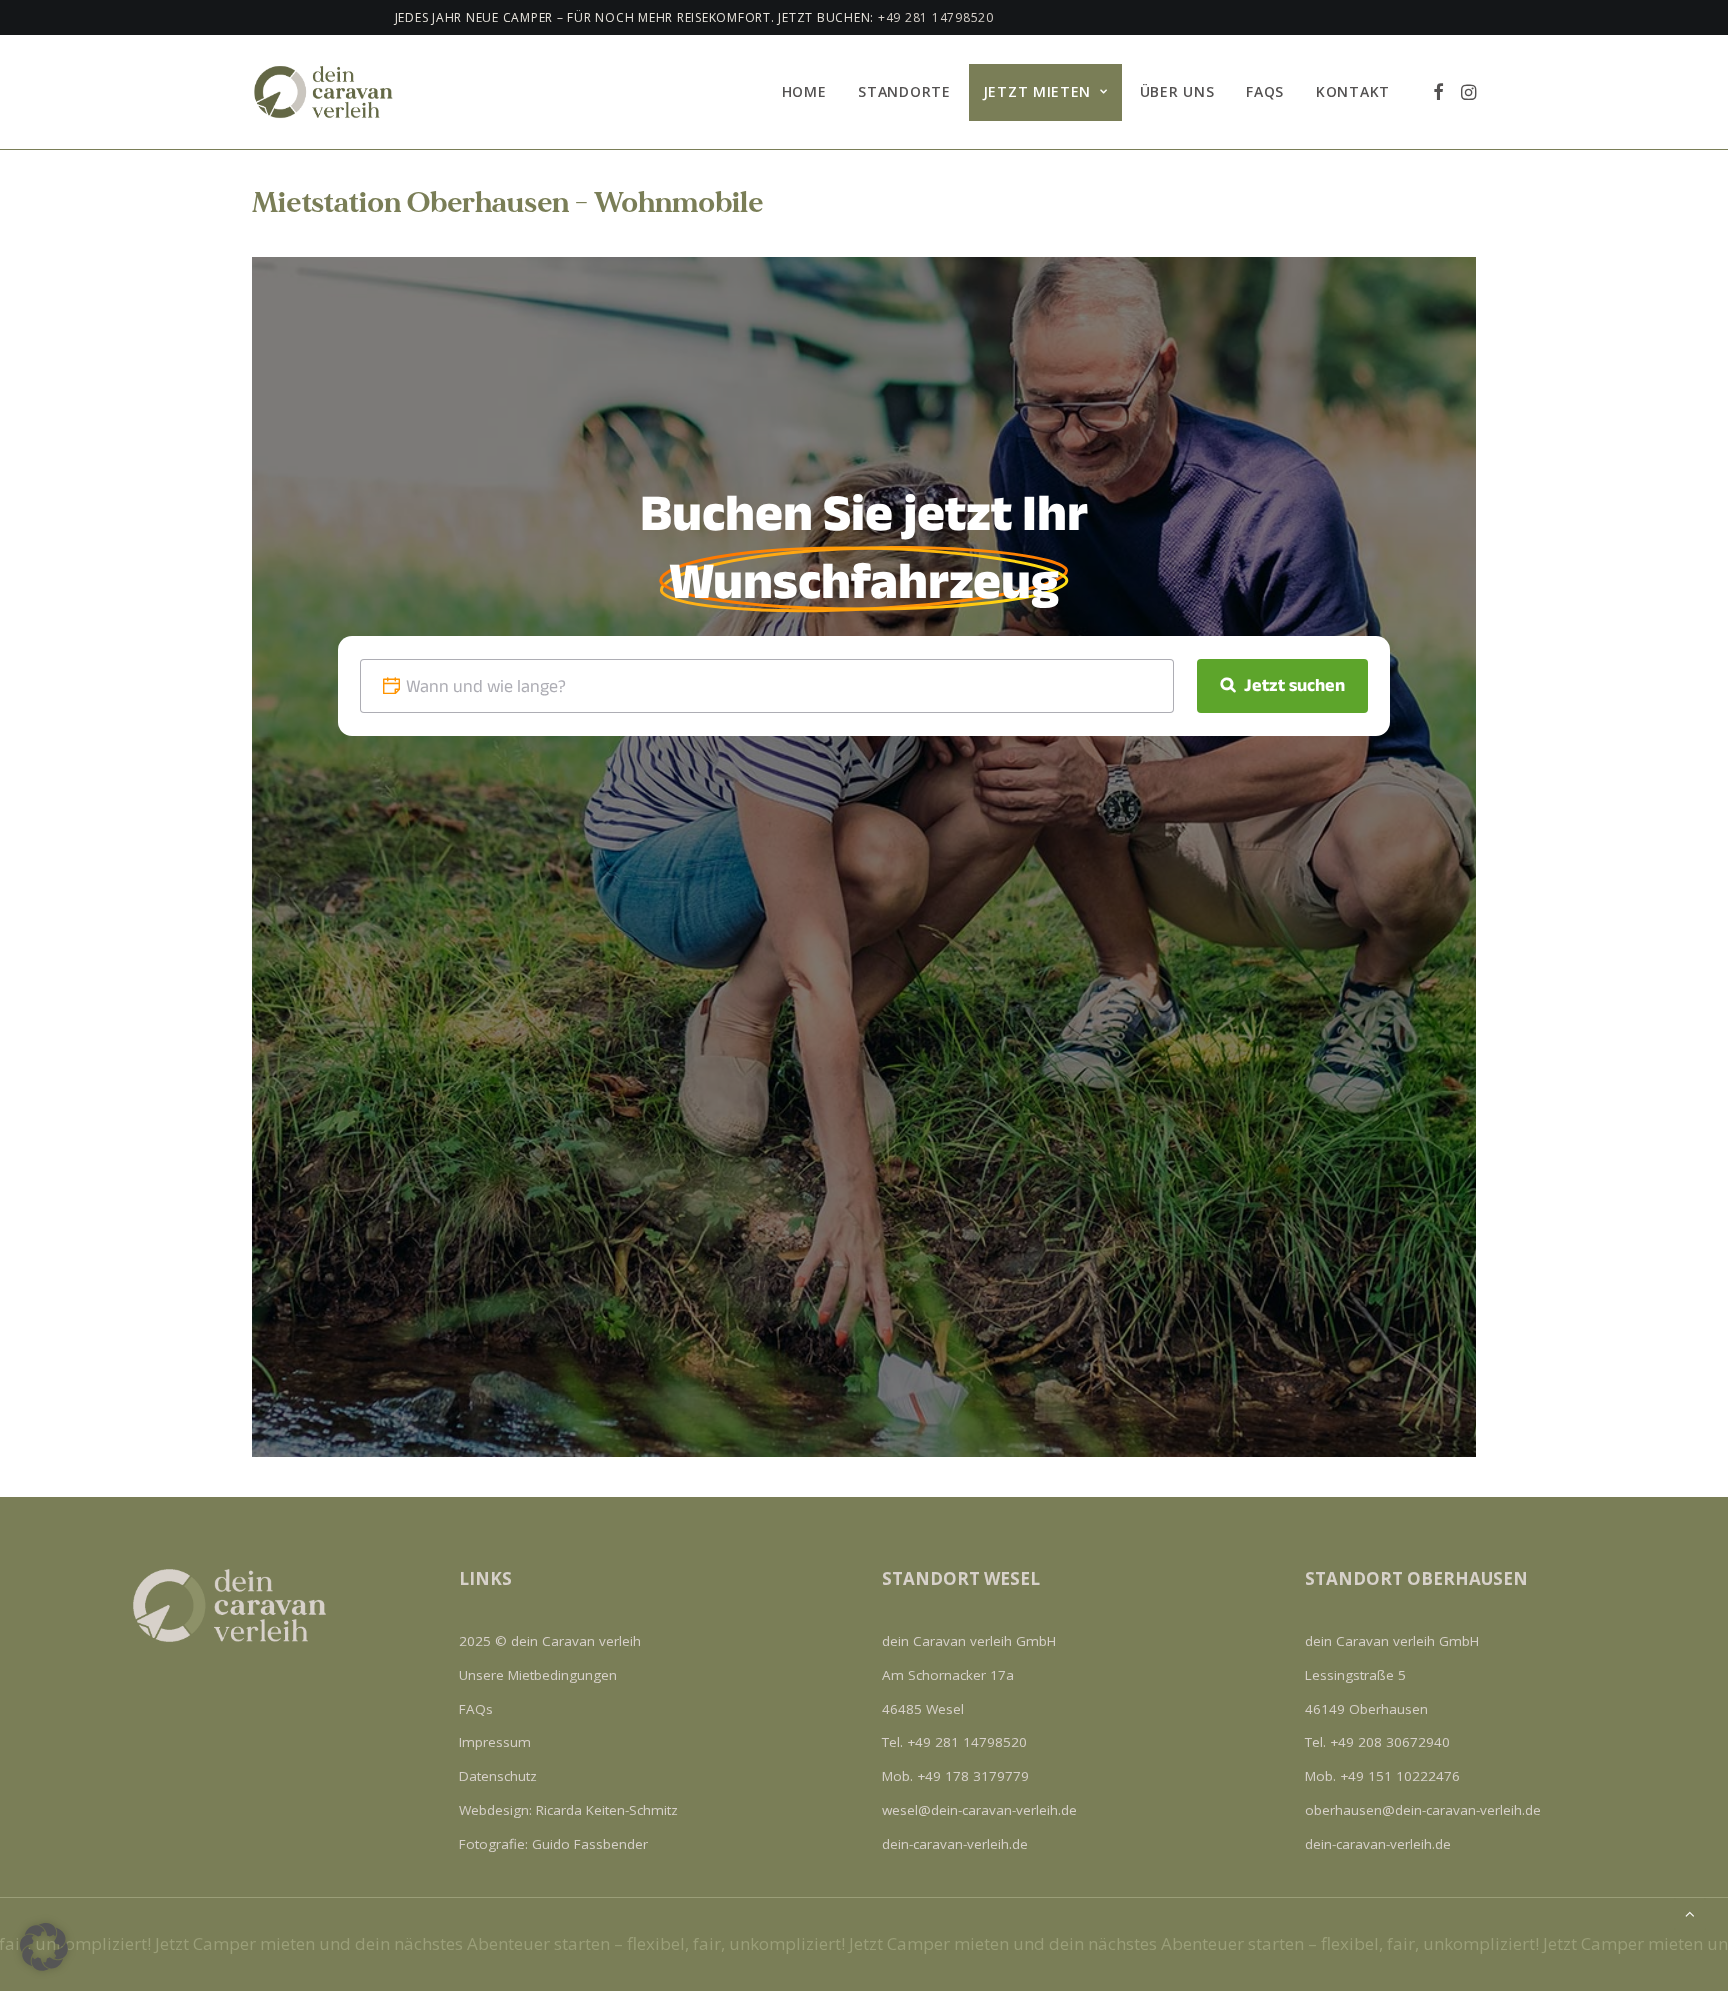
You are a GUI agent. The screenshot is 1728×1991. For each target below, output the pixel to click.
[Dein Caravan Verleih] (331, 92)
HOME (804, 91)
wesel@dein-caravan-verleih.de (979, 1810)
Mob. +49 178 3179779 (955, 1776)
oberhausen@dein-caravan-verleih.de (1423, 1810)
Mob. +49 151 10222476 (1382, 1776)
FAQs (1265, 91)
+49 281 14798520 (804, 17)
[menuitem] (804, 92)
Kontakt (1353, 91)
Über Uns (1177, 91)
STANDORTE (904, 91)
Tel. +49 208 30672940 (1377, 1742)
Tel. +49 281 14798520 (954, 1742)
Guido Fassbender (590, 1844)
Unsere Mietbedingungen (538, 1675)
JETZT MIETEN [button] (1037, 91)
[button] (1438, 92)
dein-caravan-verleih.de (955, 1844)
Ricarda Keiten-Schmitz (607, 1810)
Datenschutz (498, 1776)
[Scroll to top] (1690, 1912)
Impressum (495, 1742)
